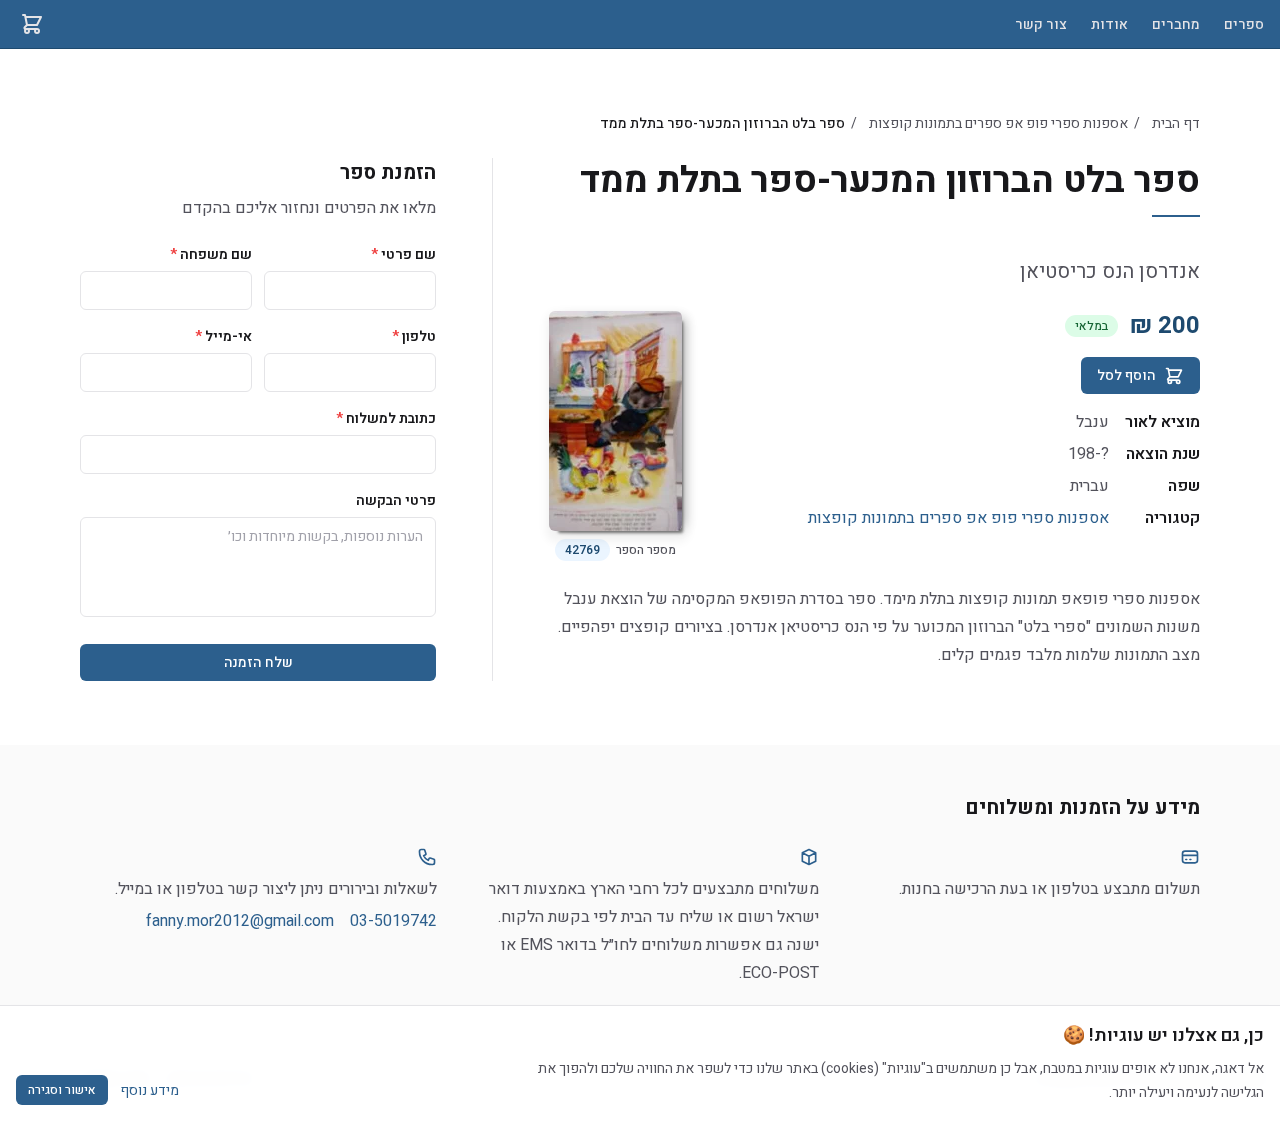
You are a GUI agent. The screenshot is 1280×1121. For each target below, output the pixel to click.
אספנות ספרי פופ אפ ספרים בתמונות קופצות (998, 123)
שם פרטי (403, 254)
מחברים (1176, 24)
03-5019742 (393, 921)
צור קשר (1041, 24)
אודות (1109, 24)
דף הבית (1176, 123)
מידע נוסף (149, 1090)
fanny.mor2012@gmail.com (240, 921)
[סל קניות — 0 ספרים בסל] (32, 24)
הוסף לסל (1126, 375)
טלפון (414, 336)
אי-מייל (223, 336)
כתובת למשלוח (386, 418)
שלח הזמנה (258, 662)
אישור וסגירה (62, 1090)
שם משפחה (211, 254)
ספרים (1244, 24)
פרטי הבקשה (396, 500)
